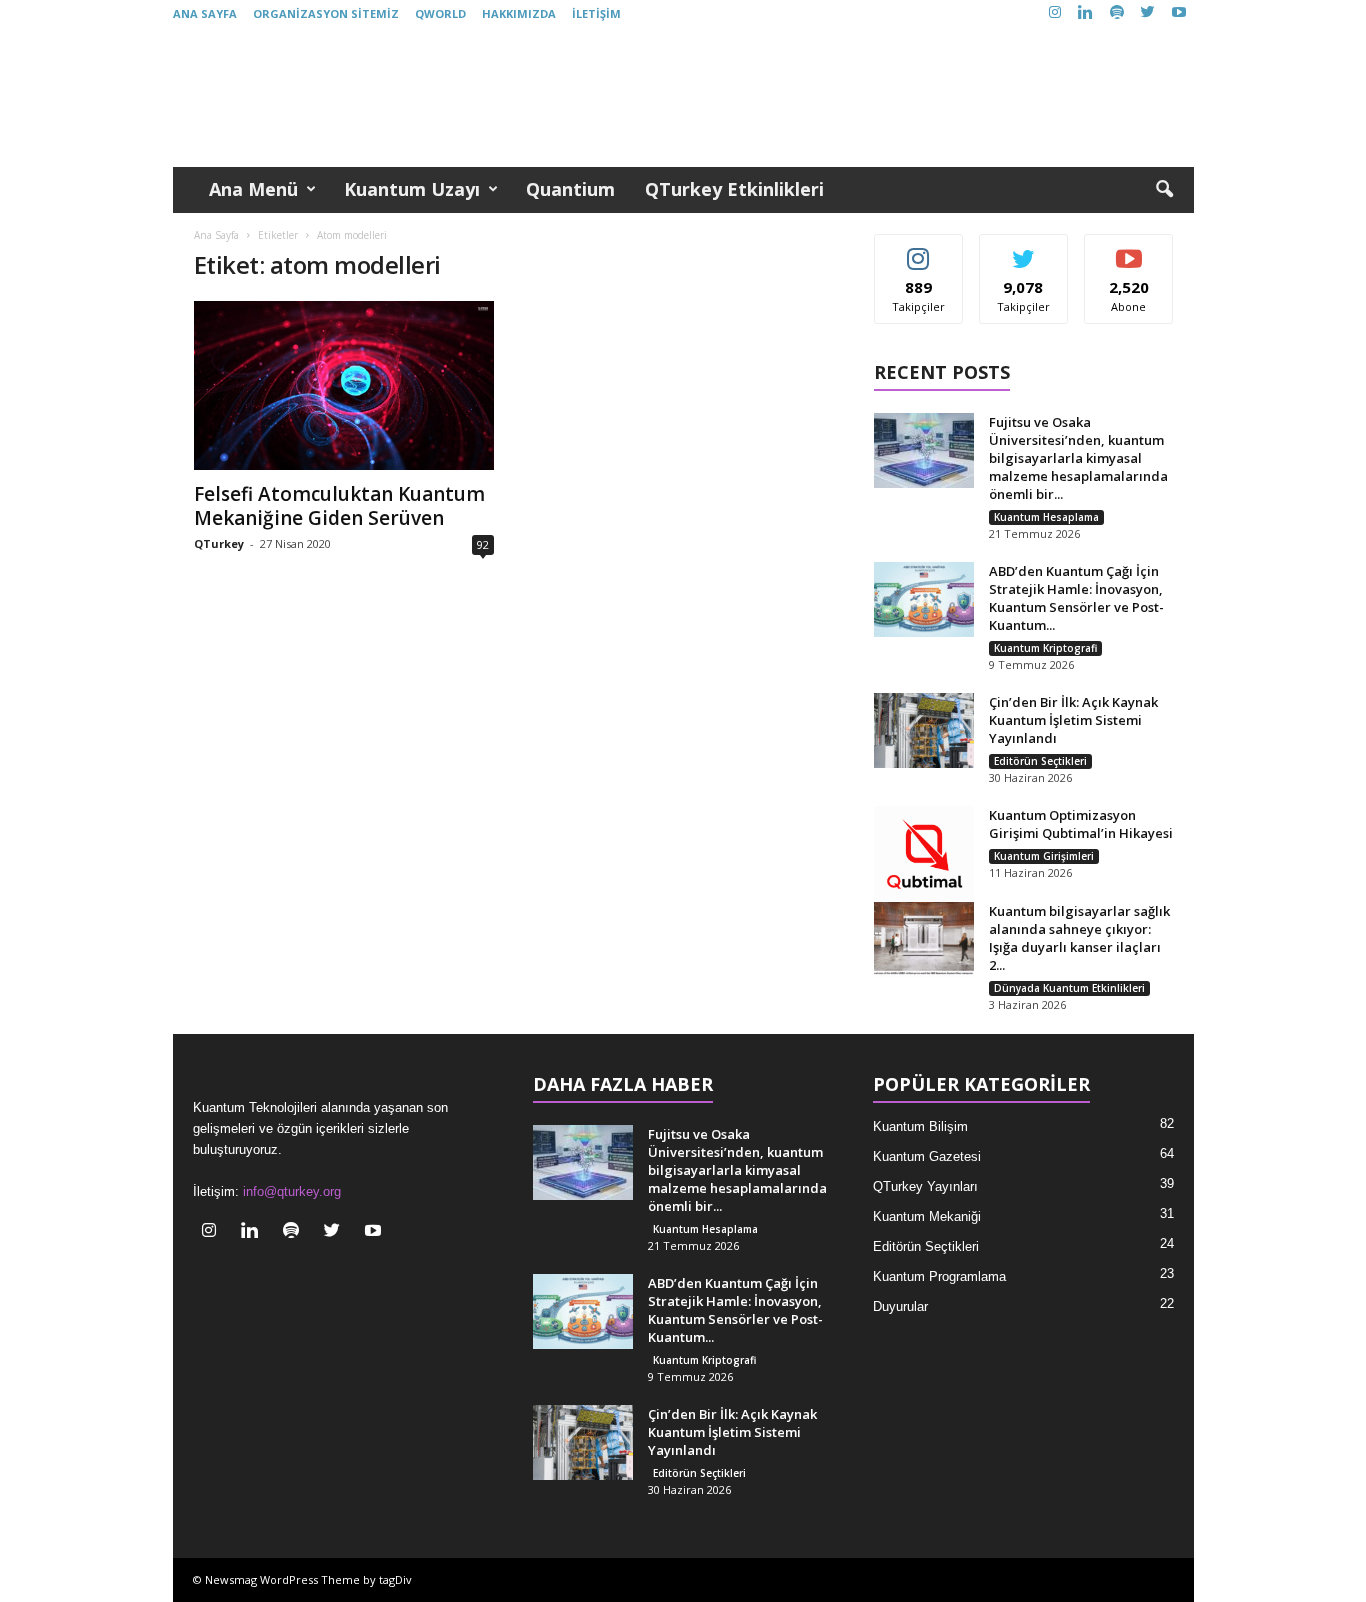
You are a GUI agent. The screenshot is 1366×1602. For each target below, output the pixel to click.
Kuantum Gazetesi (927, 1156)
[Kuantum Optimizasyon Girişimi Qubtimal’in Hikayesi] (924, 856)
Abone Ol (1129, 249)
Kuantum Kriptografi (1045, 648)
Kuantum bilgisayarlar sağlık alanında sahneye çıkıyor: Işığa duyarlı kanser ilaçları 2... (1079, 938)
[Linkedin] (1086, 13)
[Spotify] (1117, 13)
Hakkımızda (519, 13)
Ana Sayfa (205, 13)
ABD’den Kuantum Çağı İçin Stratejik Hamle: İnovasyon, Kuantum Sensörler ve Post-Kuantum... (1076, 598)
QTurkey (219, 543)
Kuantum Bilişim (920, 1126)
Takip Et (918, 249)
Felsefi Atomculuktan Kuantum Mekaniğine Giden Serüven (339, 506)
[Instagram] (1055, 13)
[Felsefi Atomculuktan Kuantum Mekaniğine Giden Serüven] (344, 385)
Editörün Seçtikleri (1040, 761)
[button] (1164, 190)
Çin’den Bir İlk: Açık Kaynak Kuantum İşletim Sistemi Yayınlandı (1073, 720)
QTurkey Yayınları (925, 1186)
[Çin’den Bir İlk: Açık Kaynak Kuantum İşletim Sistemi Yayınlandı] (924, 730)
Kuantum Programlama (939, 1276)
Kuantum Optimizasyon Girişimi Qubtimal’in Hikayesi (1081, 824)
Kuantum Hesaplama (1046, 517)
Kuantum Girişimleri (1044, 856)
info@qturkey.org (292, 1191)
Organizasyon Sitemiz (326, 13)
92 (483, 544)
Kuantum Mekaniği (927, 1216)
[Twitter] (1148, 13)
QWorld (440, 13)
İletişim (596, 13)
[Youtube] (1179, 13)
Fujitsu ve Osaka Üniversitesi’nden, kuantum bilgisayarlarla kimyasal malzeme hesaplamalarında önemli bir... (1078, 458)
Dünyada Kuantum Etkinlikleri (1069, 988)
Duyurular (900, 1306)
